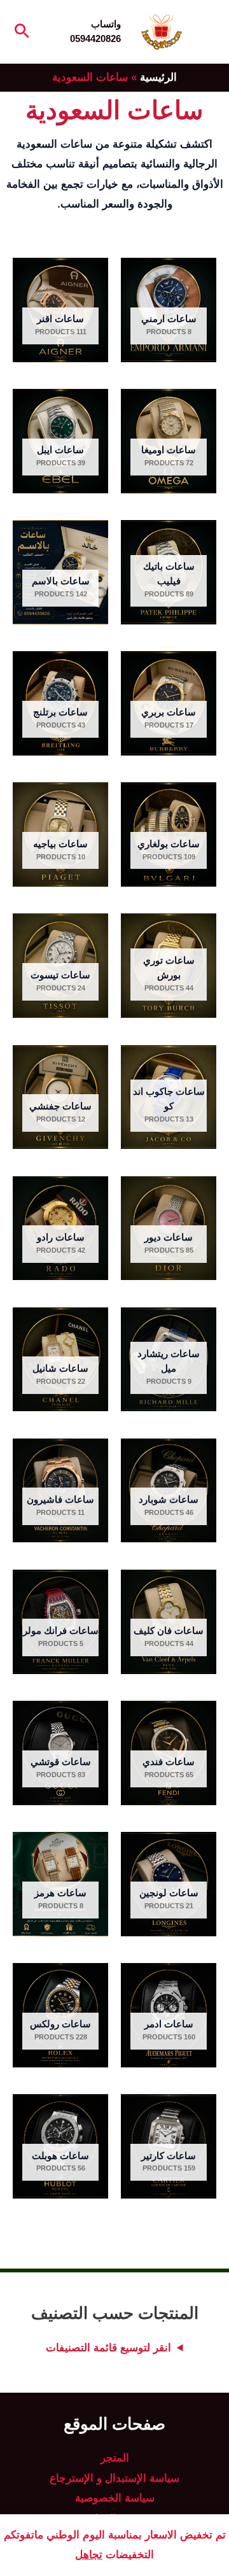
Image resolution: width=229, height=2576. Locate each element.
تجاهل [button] (89, 2555)
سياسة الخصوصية (115, 2498)
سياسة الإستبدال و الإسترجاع (114, 2478)
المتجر (115, 2458)
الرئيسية (158, 77)
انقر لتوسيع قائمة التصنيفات (108, 2348)
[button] (21, 32)
